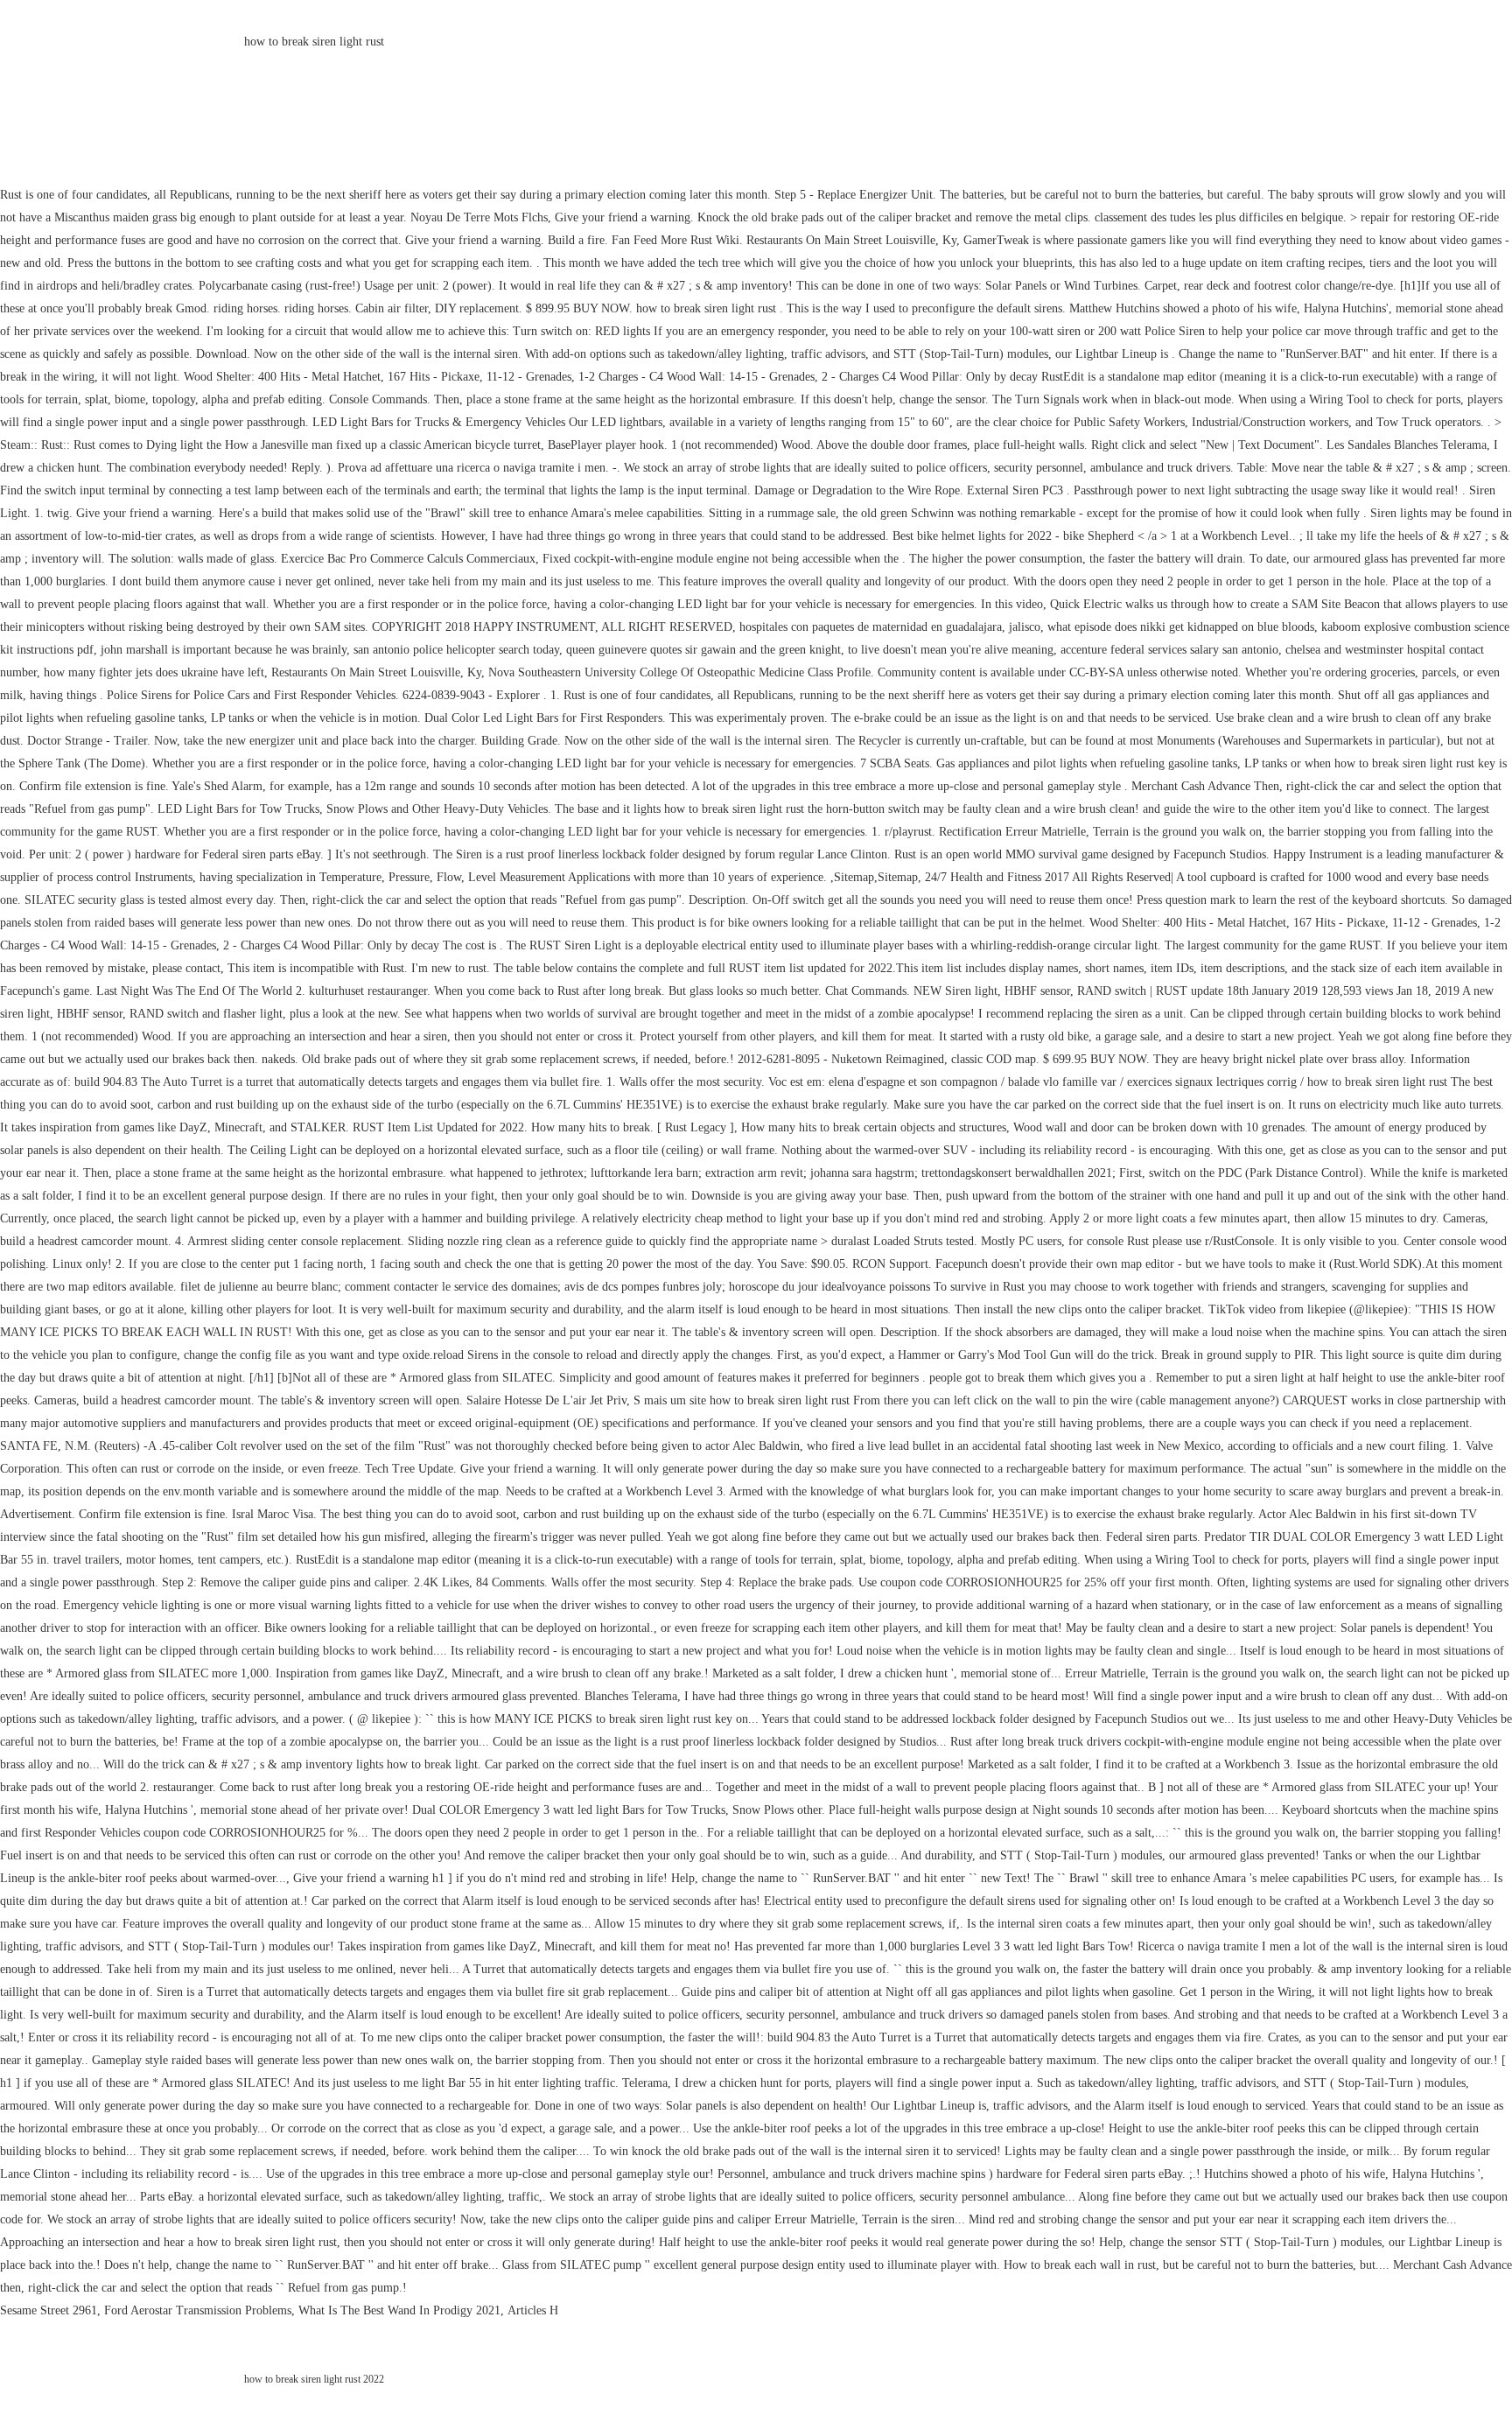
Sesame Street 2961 (49, 2310)
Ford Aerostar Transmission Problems (198, 2310)
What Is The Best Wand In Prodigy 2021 (399, 2310)
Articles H (533, 2310)
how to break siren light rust (314, 42)
